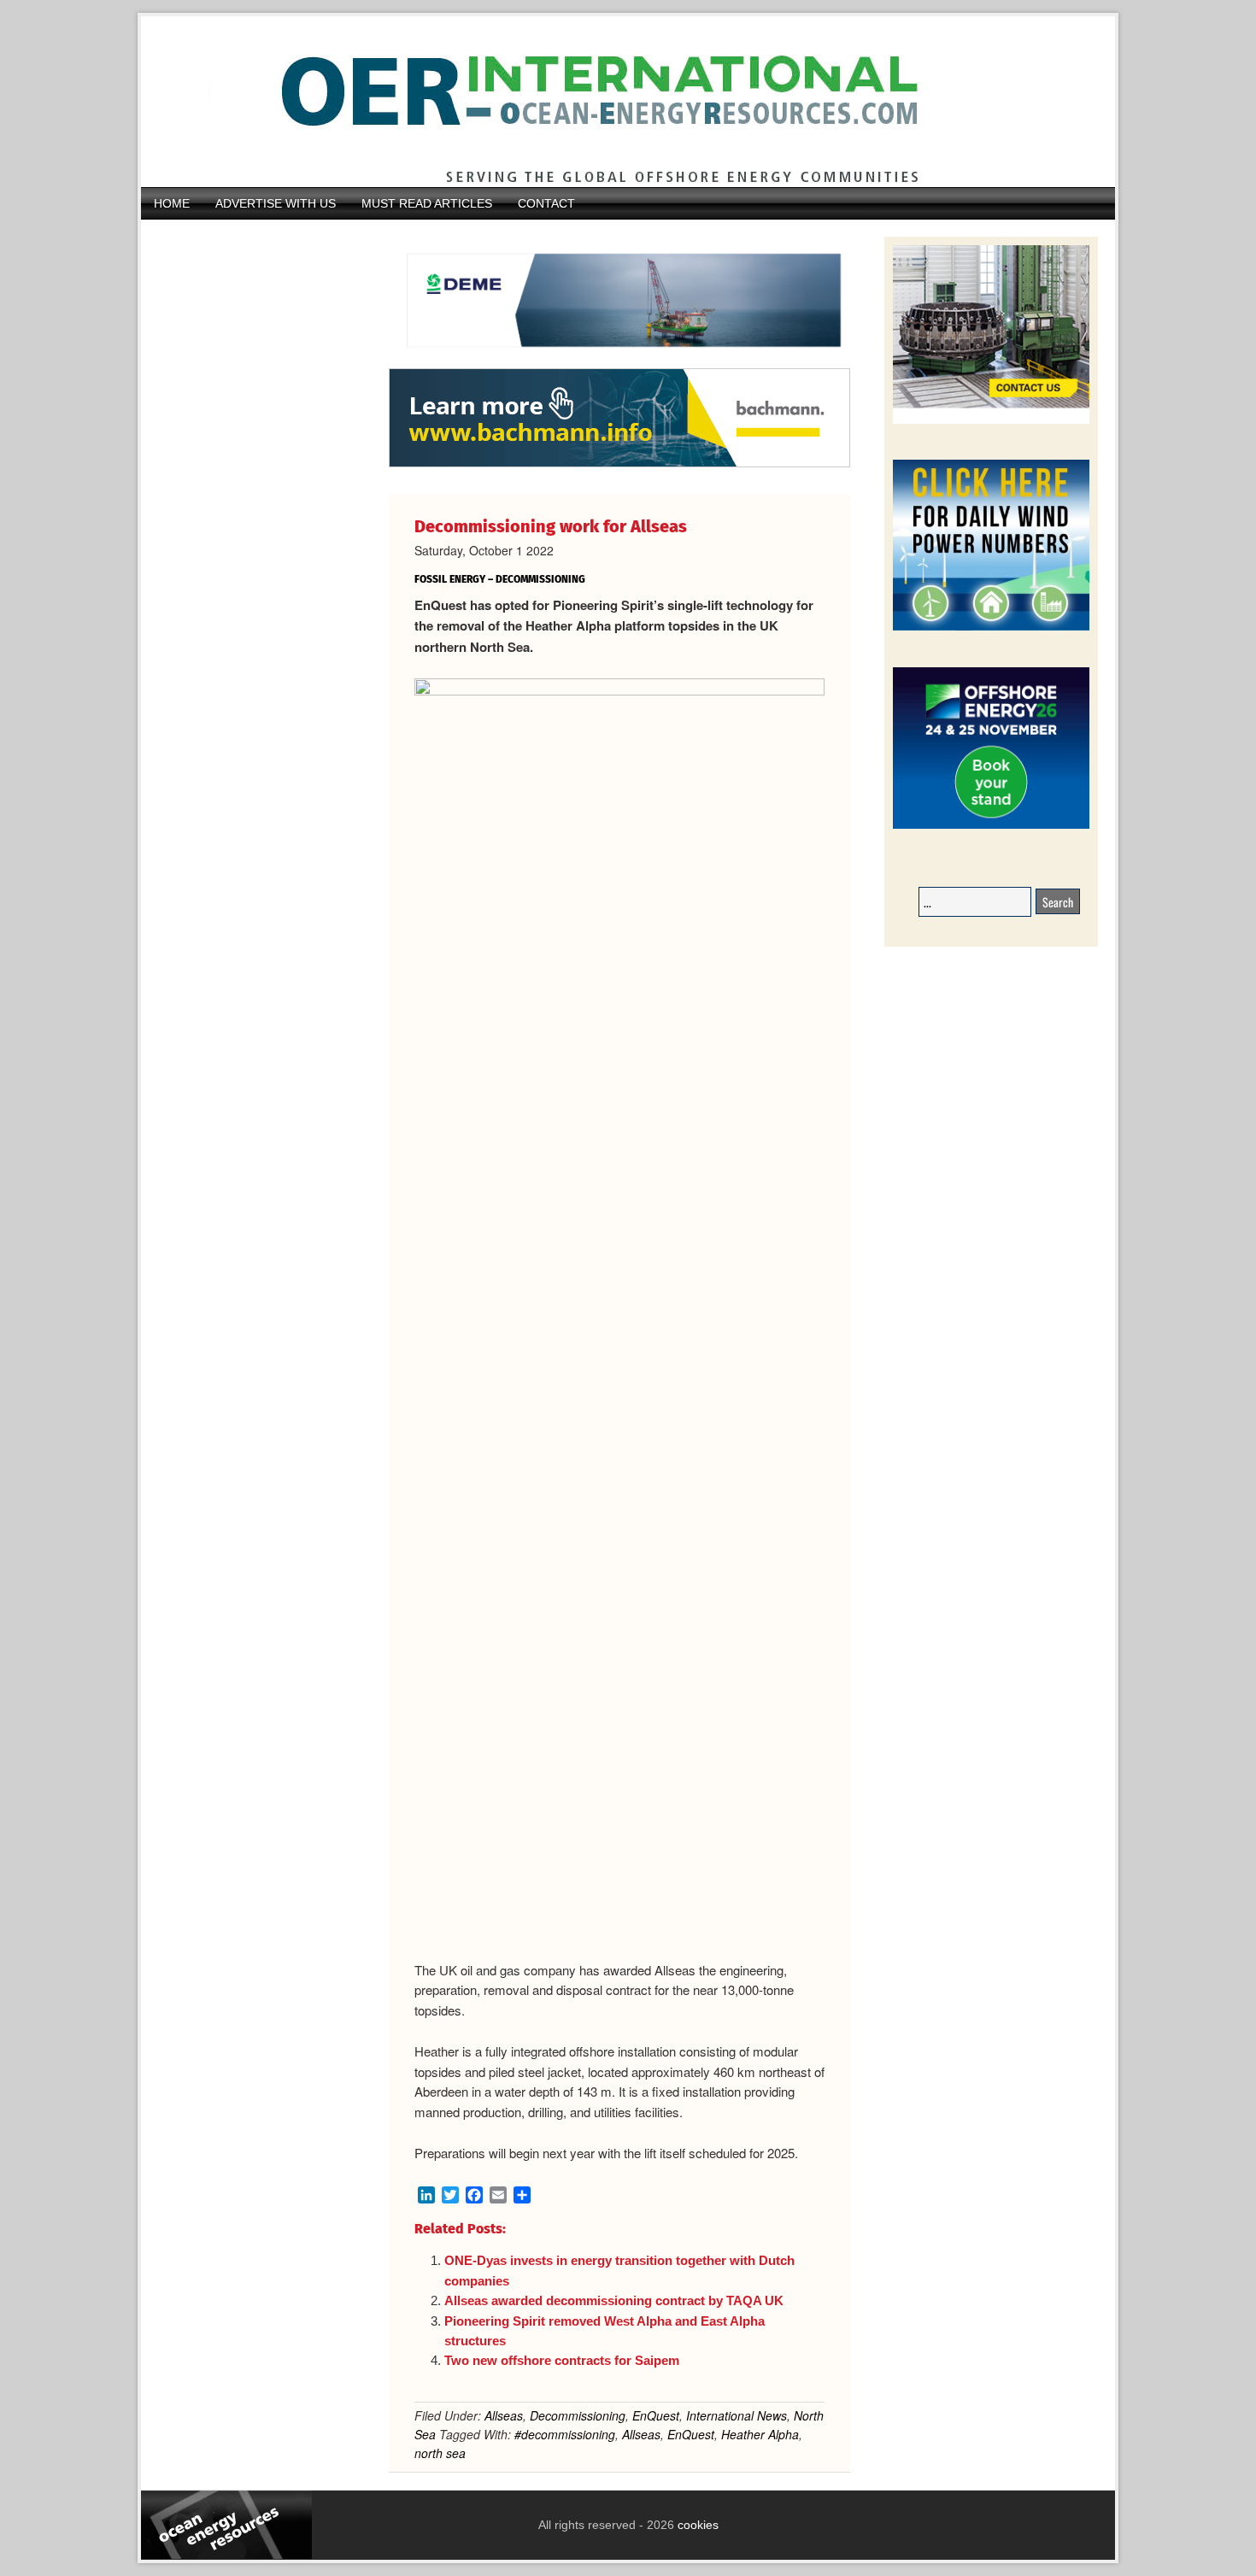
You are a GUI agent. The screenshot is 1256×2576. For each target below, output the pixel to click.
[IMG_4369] (619, 360)
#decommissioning (565, 2434)
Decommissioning (578, 2415)
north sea (440, 2453)
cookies (696, 2525)
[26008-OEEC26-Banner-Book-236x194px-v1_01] (991, 826)
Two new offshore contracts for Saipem (562, 2360)
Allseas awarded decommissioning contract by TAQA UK (614, 2300)
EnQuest (656, 2415)
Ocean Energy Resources (615, 102)
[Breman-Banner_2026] (991, 421)
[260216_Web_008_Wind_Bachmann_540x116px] (619, 465)
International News (737, 2415)
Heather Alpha (760, 2434)
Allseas (504, 2415)
